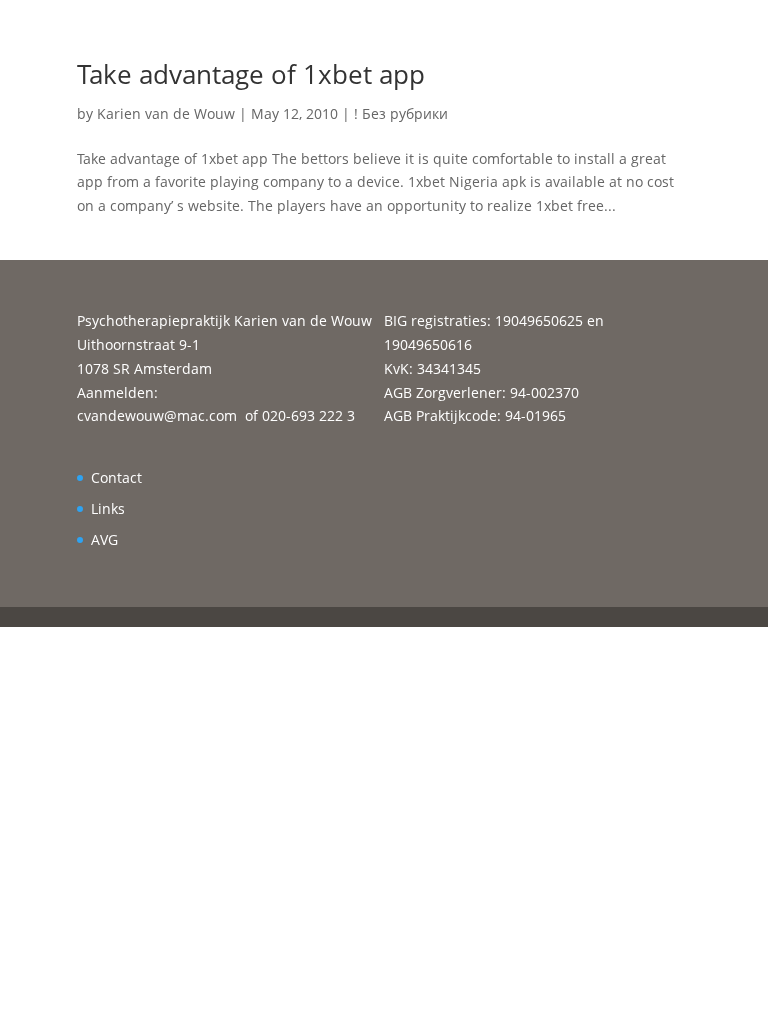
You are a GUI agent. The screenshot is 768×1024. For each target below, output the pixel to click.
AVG (104, 539)
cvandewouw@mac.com (157, 415)
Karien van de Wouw (166, 113)
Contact (116, 477)
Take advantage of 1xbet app (251, 74)
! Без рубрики (401, 113)
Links (108, 508)
